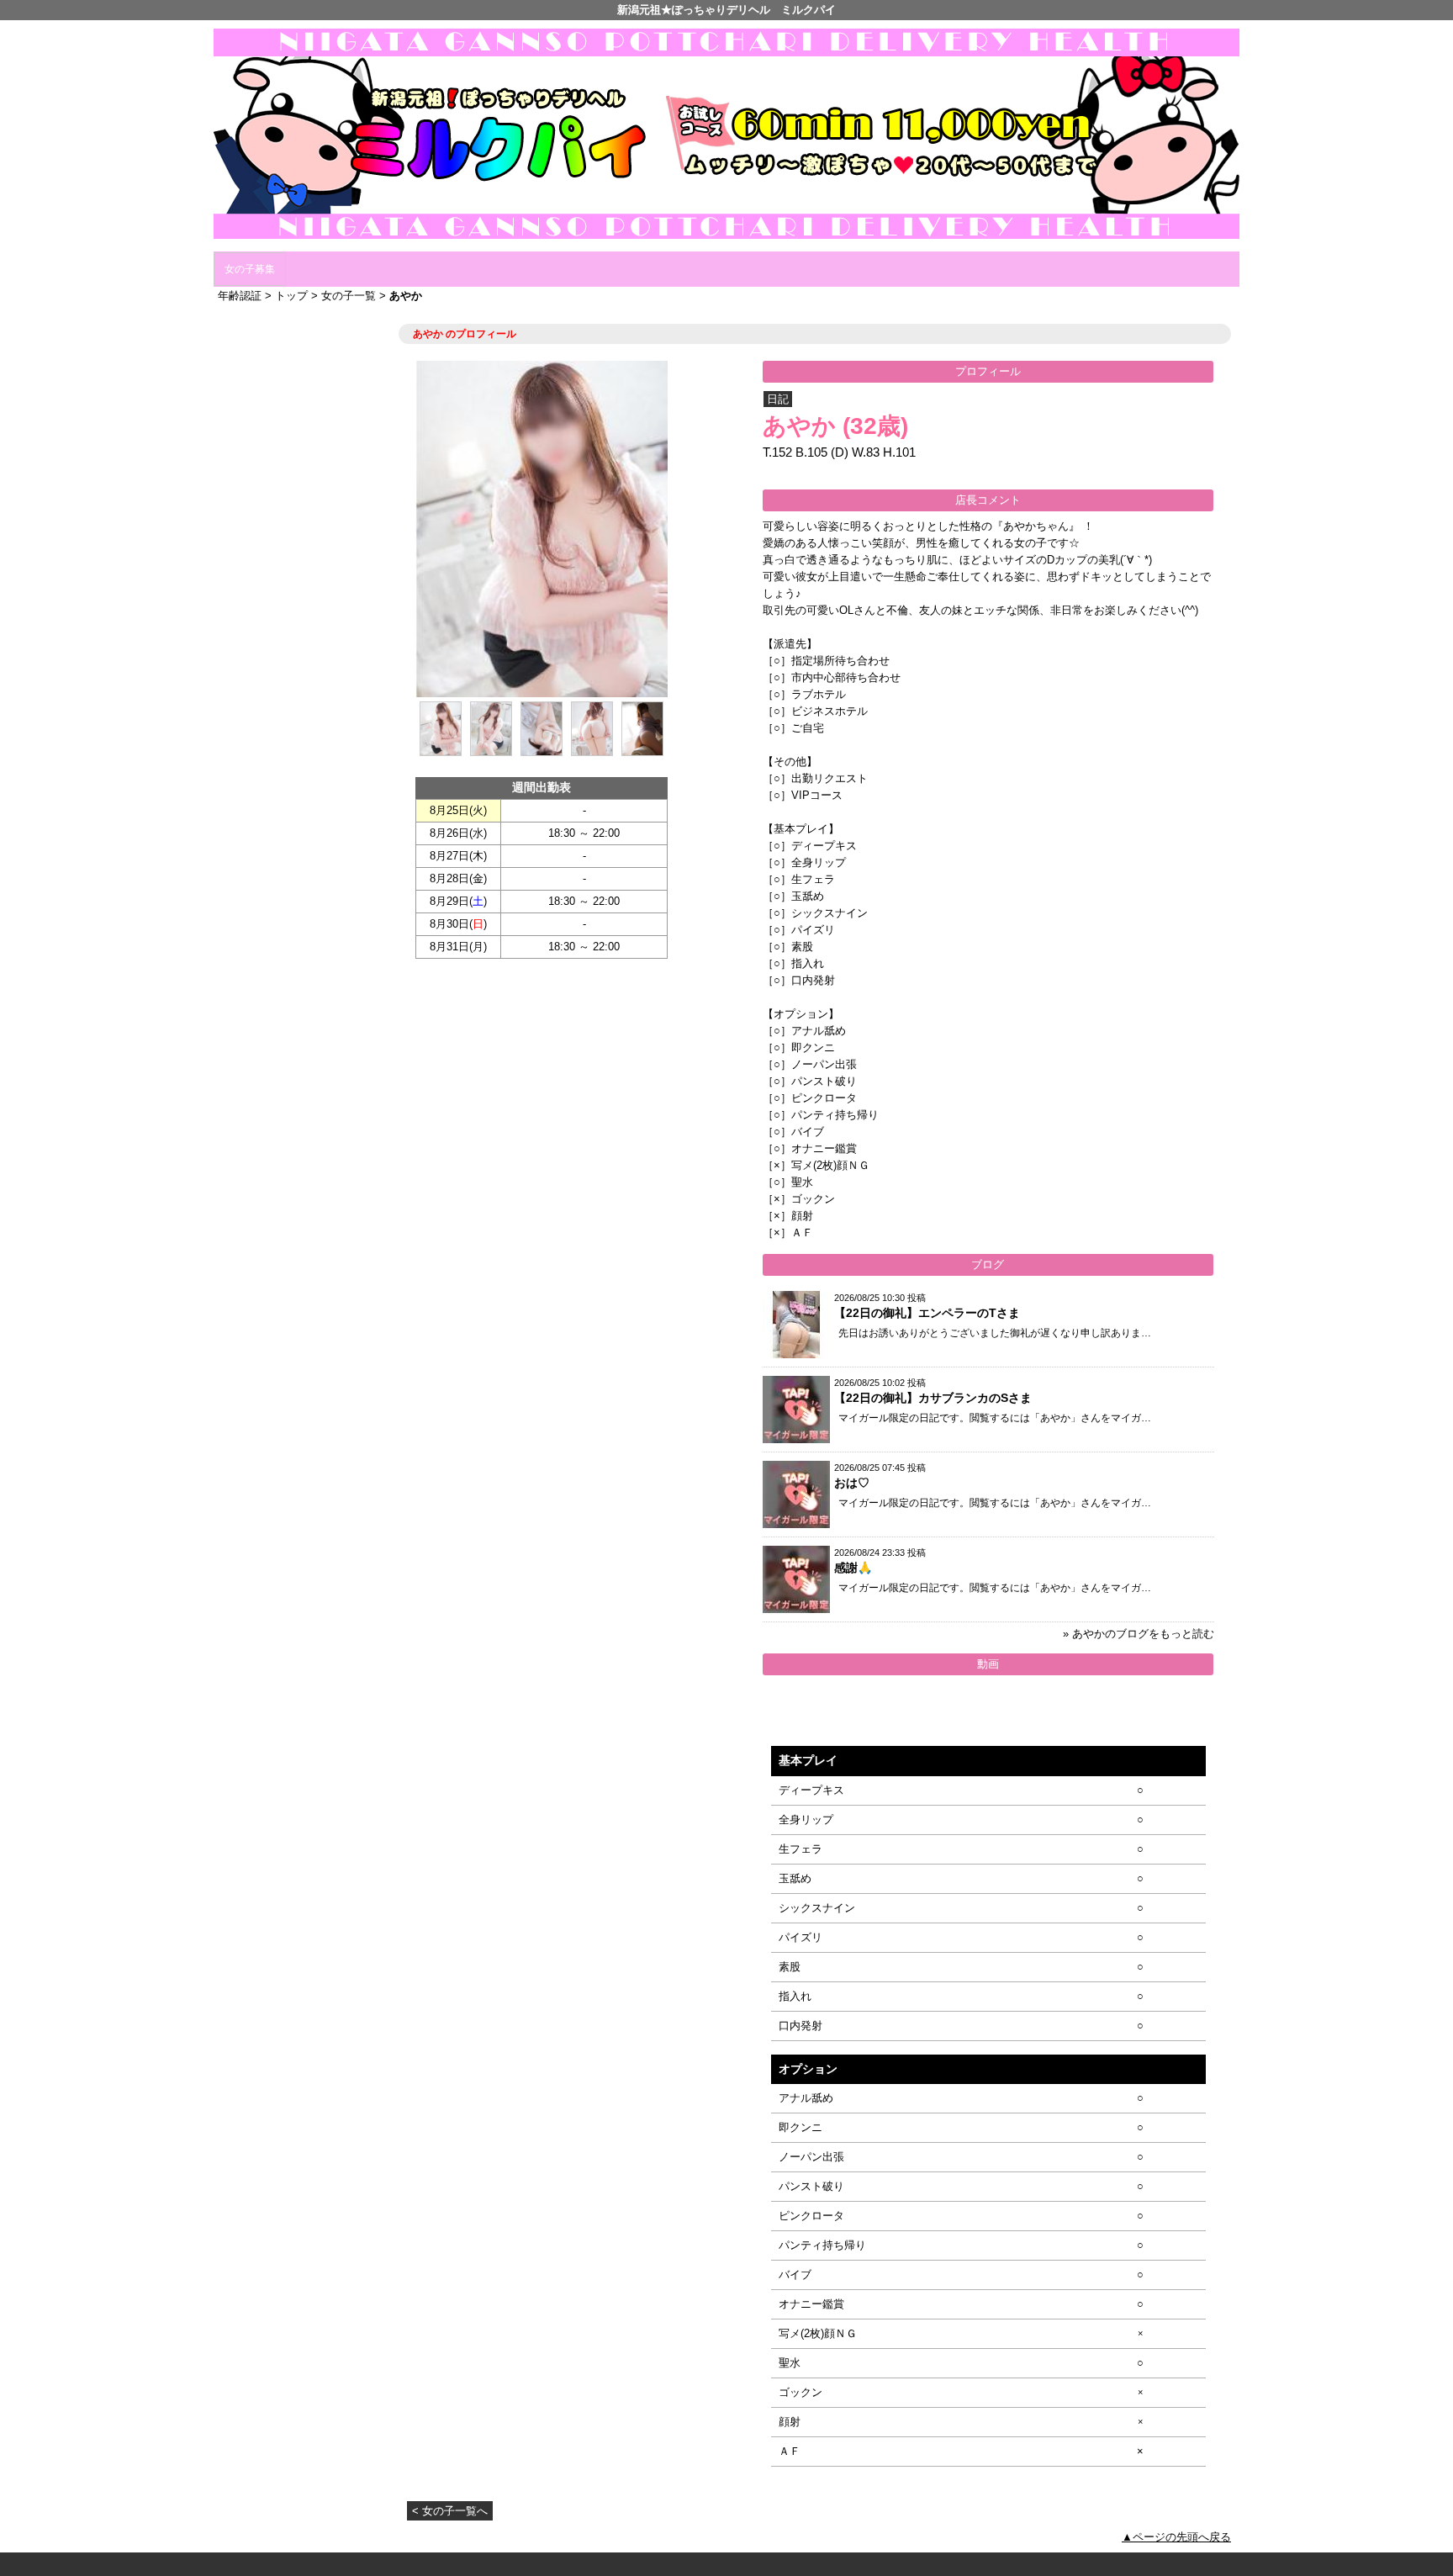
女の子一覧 (349, 296)
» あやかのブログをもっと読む (1139, 1634)
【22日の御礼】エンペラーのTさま (927, 1313)
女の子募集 (250, 269)
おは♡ (852, 1483)
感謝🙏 (853, 1568)
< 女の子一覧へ (450, 2511)
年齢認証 (240, 296)
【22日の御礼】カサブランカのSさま (933, 1398)
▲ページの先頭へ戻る (1176, 2537)
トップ (291, 296)
